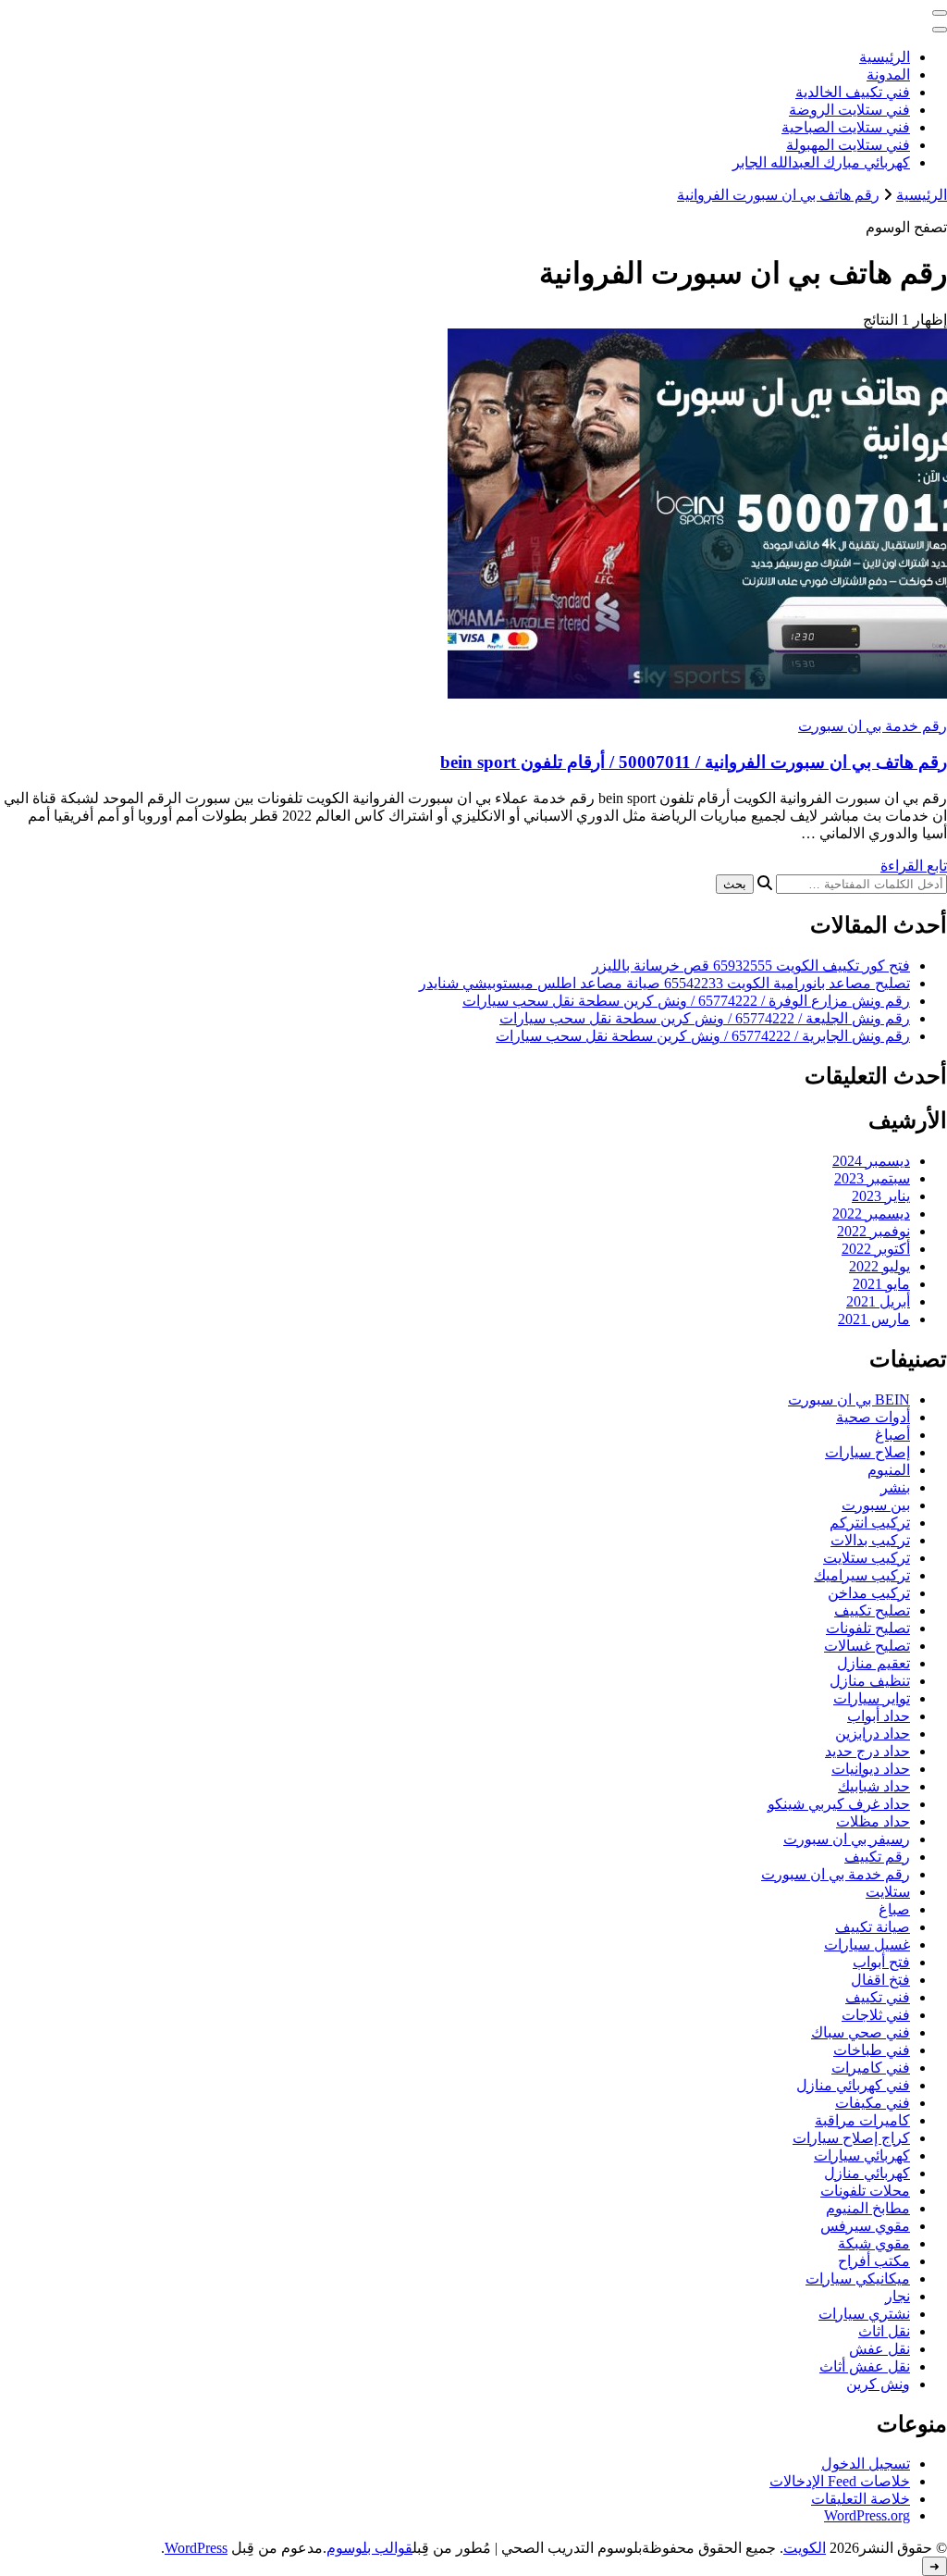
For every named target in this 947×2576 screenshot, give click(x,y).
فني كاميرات (871, 2068)
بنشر (895, 1487)
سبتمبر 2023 (872, 1178)
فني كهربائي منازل (853, 2085)
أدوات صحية (873, 1417)
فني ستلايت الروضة (849, 110)
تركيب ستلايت (867, 1558)
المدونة (888, 74)
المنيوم (889, 1470)
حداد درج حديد (867, 1751)
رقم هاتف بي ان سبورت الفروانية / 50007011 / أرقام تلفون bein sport (694, 762)
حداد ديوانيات (871, 1769)
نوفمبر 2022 (873, 1231)
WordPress (196, 2548)
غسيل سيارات (867, 1944)
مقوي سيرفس (865, 2226)
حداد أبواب (879, 1716)
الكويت (805, 2548)
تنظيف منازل (870, 1681)
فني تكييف (878, 1997)
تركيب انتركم (870, 1523)
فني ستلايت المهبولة (848, 145)
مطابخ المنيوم (868, 2208)
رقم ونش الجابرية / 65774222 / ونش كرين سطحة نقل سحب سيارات (703, 1036)
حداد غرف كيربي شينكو (839, 1804)
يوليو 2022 (879, 1266)
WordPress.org (867, 2515)
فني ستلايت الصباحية (846, 127)
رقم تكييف (877, 1857)
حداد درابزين (873, 1734)
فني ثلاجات (876, 2015)
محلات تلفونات (865, 2191)
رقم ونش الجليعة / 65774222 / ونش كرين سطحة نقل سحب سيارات (705, 1018)
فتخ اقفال (880, 1980)
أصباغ (892, 1435)
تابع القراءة (914, 866)
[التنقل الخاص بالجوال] (940, 13)
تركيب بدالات (870, 1540)
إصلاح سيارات (867, 1452)
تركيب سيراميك (862, 1575)
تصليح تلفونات (868, 1628)
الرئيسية (885, 57)
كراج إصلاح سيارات (851, 2138)
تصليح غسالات (867, 1646)
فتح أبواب (881, 1962)
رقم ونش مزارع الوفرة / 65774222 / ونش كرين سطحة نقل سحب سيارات (686, 1001)
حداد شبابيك (874, 1786)
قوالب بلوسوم (369, 2548)
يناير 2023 (881, 1196)
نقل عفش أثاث (865, 2366)
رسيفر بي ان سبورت (847, 1839)
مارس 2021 (874, 1319)
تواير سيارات (872, 1698)
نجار (898, 2296)
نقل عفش (879, 2349)
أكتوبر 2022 (876, 1249)
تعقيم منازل (873, 1663)
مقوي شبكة (874, 2243)
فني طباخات (872, 2050)
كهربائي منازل (867, 2173)
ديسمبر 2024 (871, 1161)
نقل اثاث (884, 2331)
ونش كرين (878, 2384)
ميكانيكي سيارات (858, 2279)
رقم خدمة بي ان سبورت (873, 726)
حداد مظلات (873, 1821)
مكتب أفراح (874, 2261)
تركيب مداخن (869, 1593)
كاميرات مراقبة (862, 2120)
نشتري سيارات (864, 2314)
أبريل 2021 (878, 1301)
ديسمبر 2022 (871, 1214)
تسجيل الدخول (866, 2464)
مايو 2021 (881, 1284)
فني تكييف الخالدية (853, 92)
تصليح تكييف (872, 1610)
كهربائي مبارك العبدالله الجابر (821, 162)
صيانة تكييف (873, 1927)
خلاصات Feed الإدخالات (840, 2481)
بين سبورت (876, 1505)
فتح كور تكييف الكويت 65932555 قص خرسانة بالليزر (751, 966)
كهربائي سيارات (862, 2155)
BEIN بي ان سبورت (849, 1399)
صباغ (894, 1909)
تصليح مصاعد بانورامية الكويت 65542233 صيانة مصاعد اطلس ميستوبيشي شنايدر (664, 983)
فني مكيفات (873, 2103)
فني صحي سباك (861, 2032)
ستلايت (888, 1892)
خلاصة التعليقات (861, 2499)
